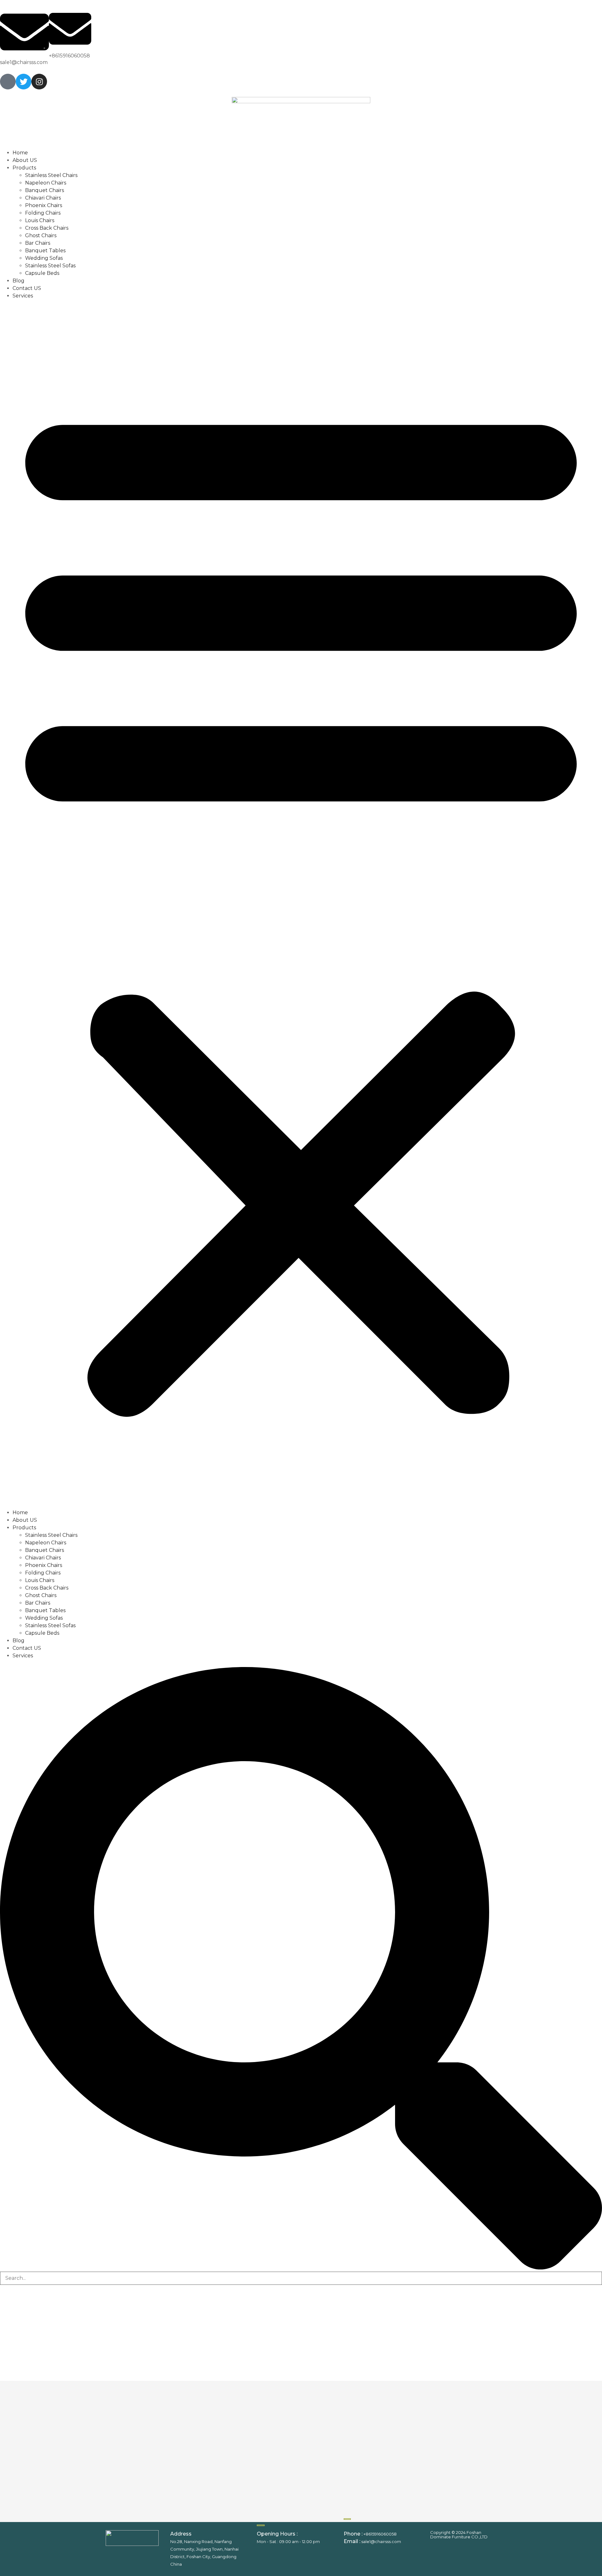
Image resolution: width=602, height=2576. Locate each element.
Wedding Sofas (44, 258)
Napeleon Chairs (46, 183)
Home (20, 153)
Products (24, 168)
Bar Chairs (38, 243)
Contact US (27, 288)
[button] (301, 904)
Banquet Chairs (45, 190)
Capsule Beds (42, 273)
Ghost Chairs (41, 235)
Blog (18, 281)
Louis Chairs (40, 220)
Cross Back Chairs (47, 228)
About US (25, 160)
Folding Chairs (43, 213)
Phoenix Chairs (44, 205)
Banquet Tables (45, 251)
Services (23, 296)
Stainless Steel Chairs (51, 175)
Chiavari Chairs (43, 198)
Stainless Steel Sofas (50, 266)
